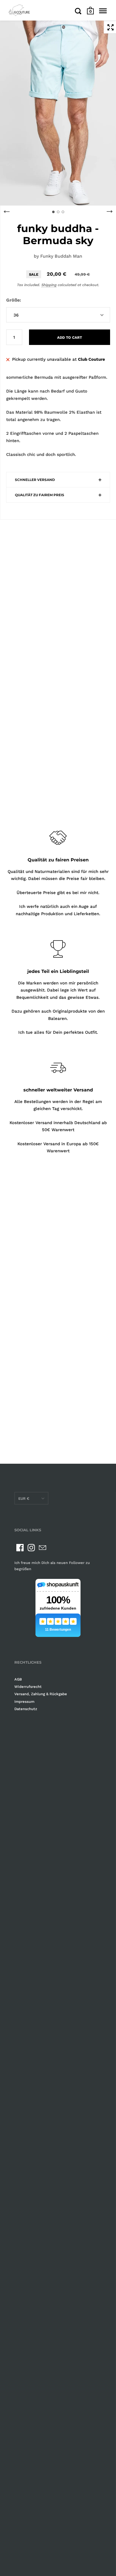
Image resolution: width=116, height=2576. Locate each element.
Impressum (24, 1702)
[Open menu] (103, 11)
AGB (18, 1679)
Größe (13, 300)
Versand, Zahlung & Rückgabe (41, 1694)
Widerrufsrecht (28, 1687)
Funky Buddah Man (61, 256)
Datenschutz (26, 1709)
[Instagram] (31, 1548)
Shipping (49, 285)
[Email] (43, 1548)
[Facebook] (20, 1548)
